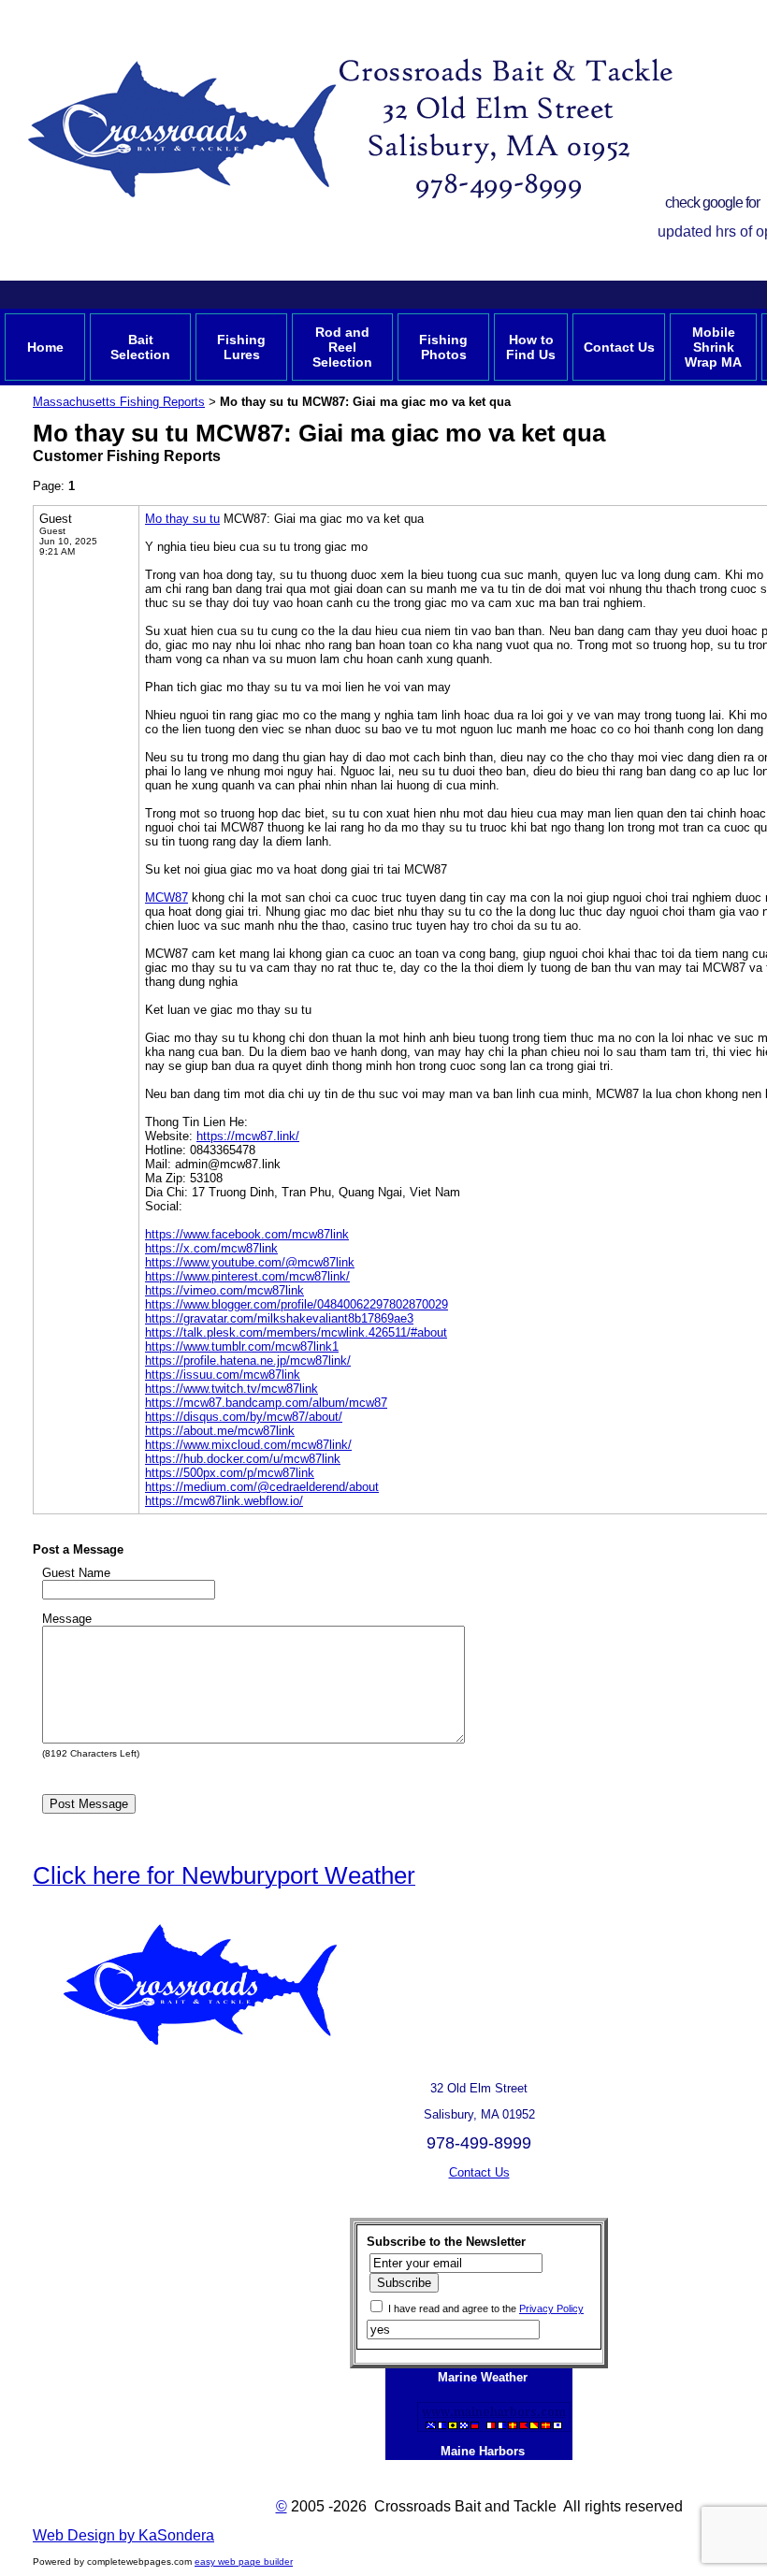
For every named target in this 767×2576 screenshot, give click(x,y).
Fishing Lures (241, 347)
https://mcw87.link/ (248, 1136)
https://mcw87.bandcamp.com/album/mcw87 (266, 1403)
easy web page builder (244, 2562)
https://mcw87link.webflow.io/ (224, 1501)
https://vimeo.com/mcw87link (224, 1290)
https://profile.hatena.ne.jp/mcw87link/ (248, 1360)
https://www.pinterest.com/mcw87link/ (247, 1276)
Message (67, 1619)
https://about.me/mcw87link (220, 1431)
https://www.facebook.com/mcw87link (247, 1234)
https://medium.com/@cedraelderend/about (262, 1487)
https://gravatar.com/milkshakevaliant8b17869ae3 (279, 1318)
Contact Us (619, 347)
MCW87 (166, 897)
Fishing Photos (443, 347)
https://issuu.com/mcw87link (223, 1375)
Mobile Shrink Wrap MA (713, 347)
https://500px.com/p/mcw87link (230, 1473)
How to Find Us (531, 347)
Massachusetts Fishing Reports (119, 402)
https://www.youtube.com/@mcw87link (250, 1262)
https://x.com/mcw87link (211, 1248)
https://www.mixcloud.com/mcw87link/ (248, 1445)
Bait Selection (140, 347)
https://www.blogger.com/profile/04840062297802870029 (297, 1304)
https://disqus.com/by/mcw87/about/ (244, 1417)
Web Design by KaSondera (123, 2535)
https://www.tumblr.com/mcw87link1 (242, 1346)
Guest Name (76, 1573)
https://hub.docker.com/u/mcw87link (243, 1459)
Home (45, 347)
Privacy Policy (551, 2308)
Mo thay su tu (182, 519)
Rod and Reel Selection (342, 347)
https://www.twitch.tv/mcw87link (232, 1389)
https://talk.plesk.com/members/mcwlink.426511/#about (296, 1332)
